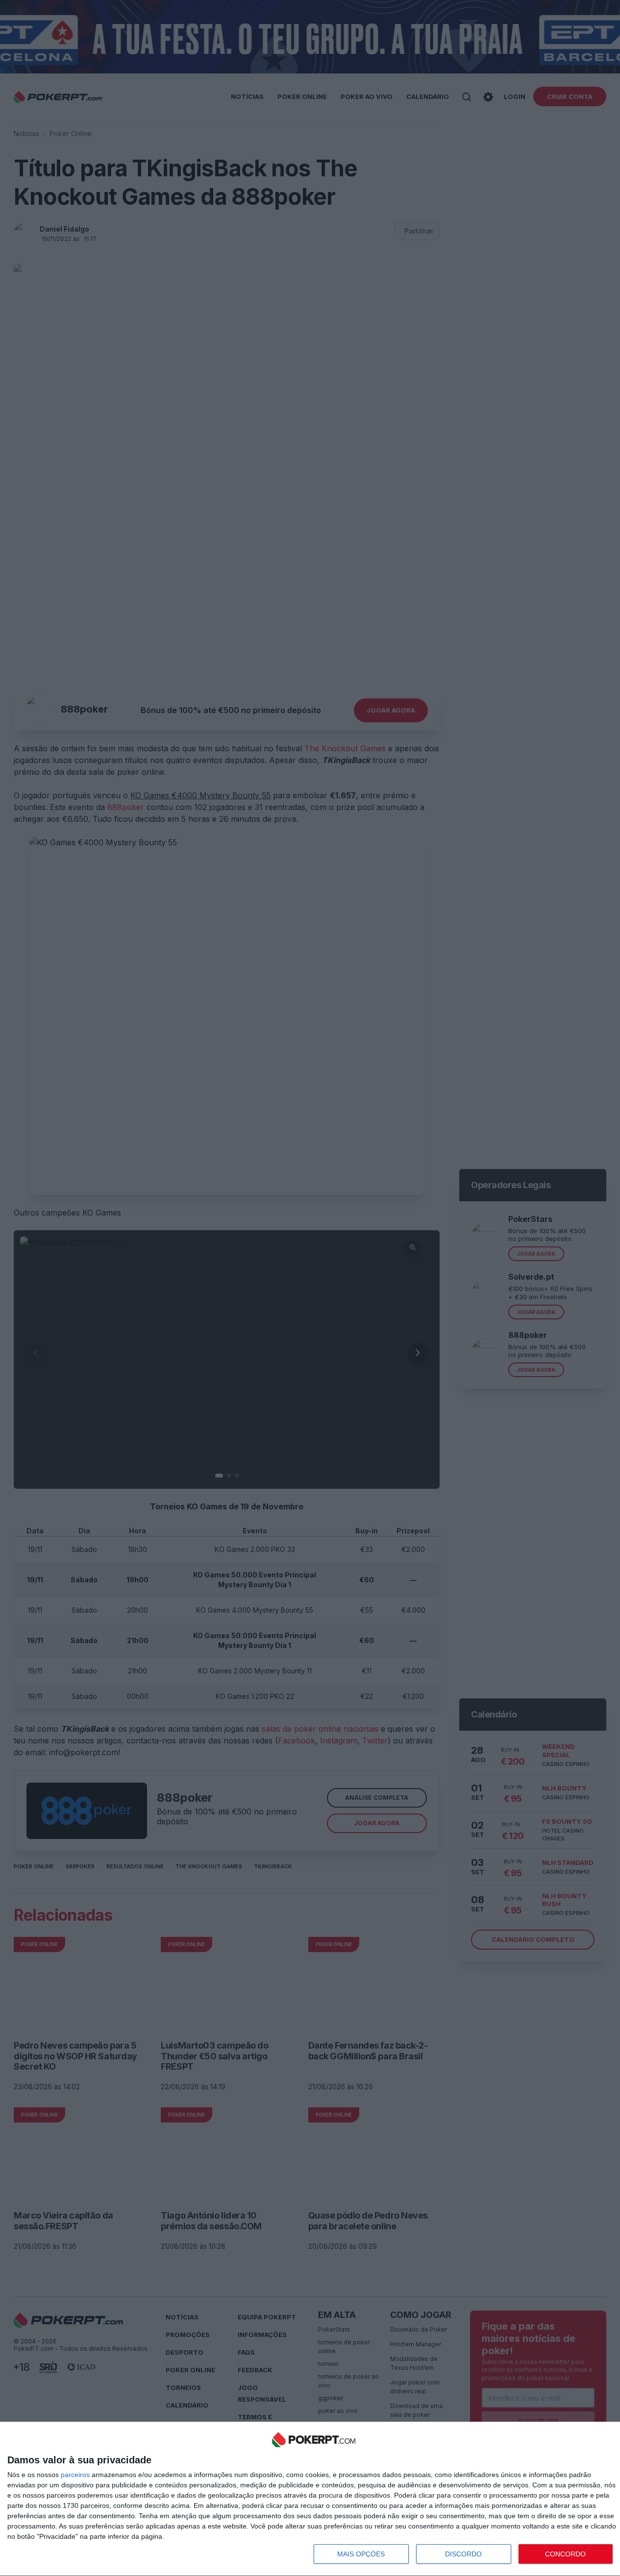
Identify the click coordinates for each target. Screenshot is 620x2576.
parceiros (75, 2475)
